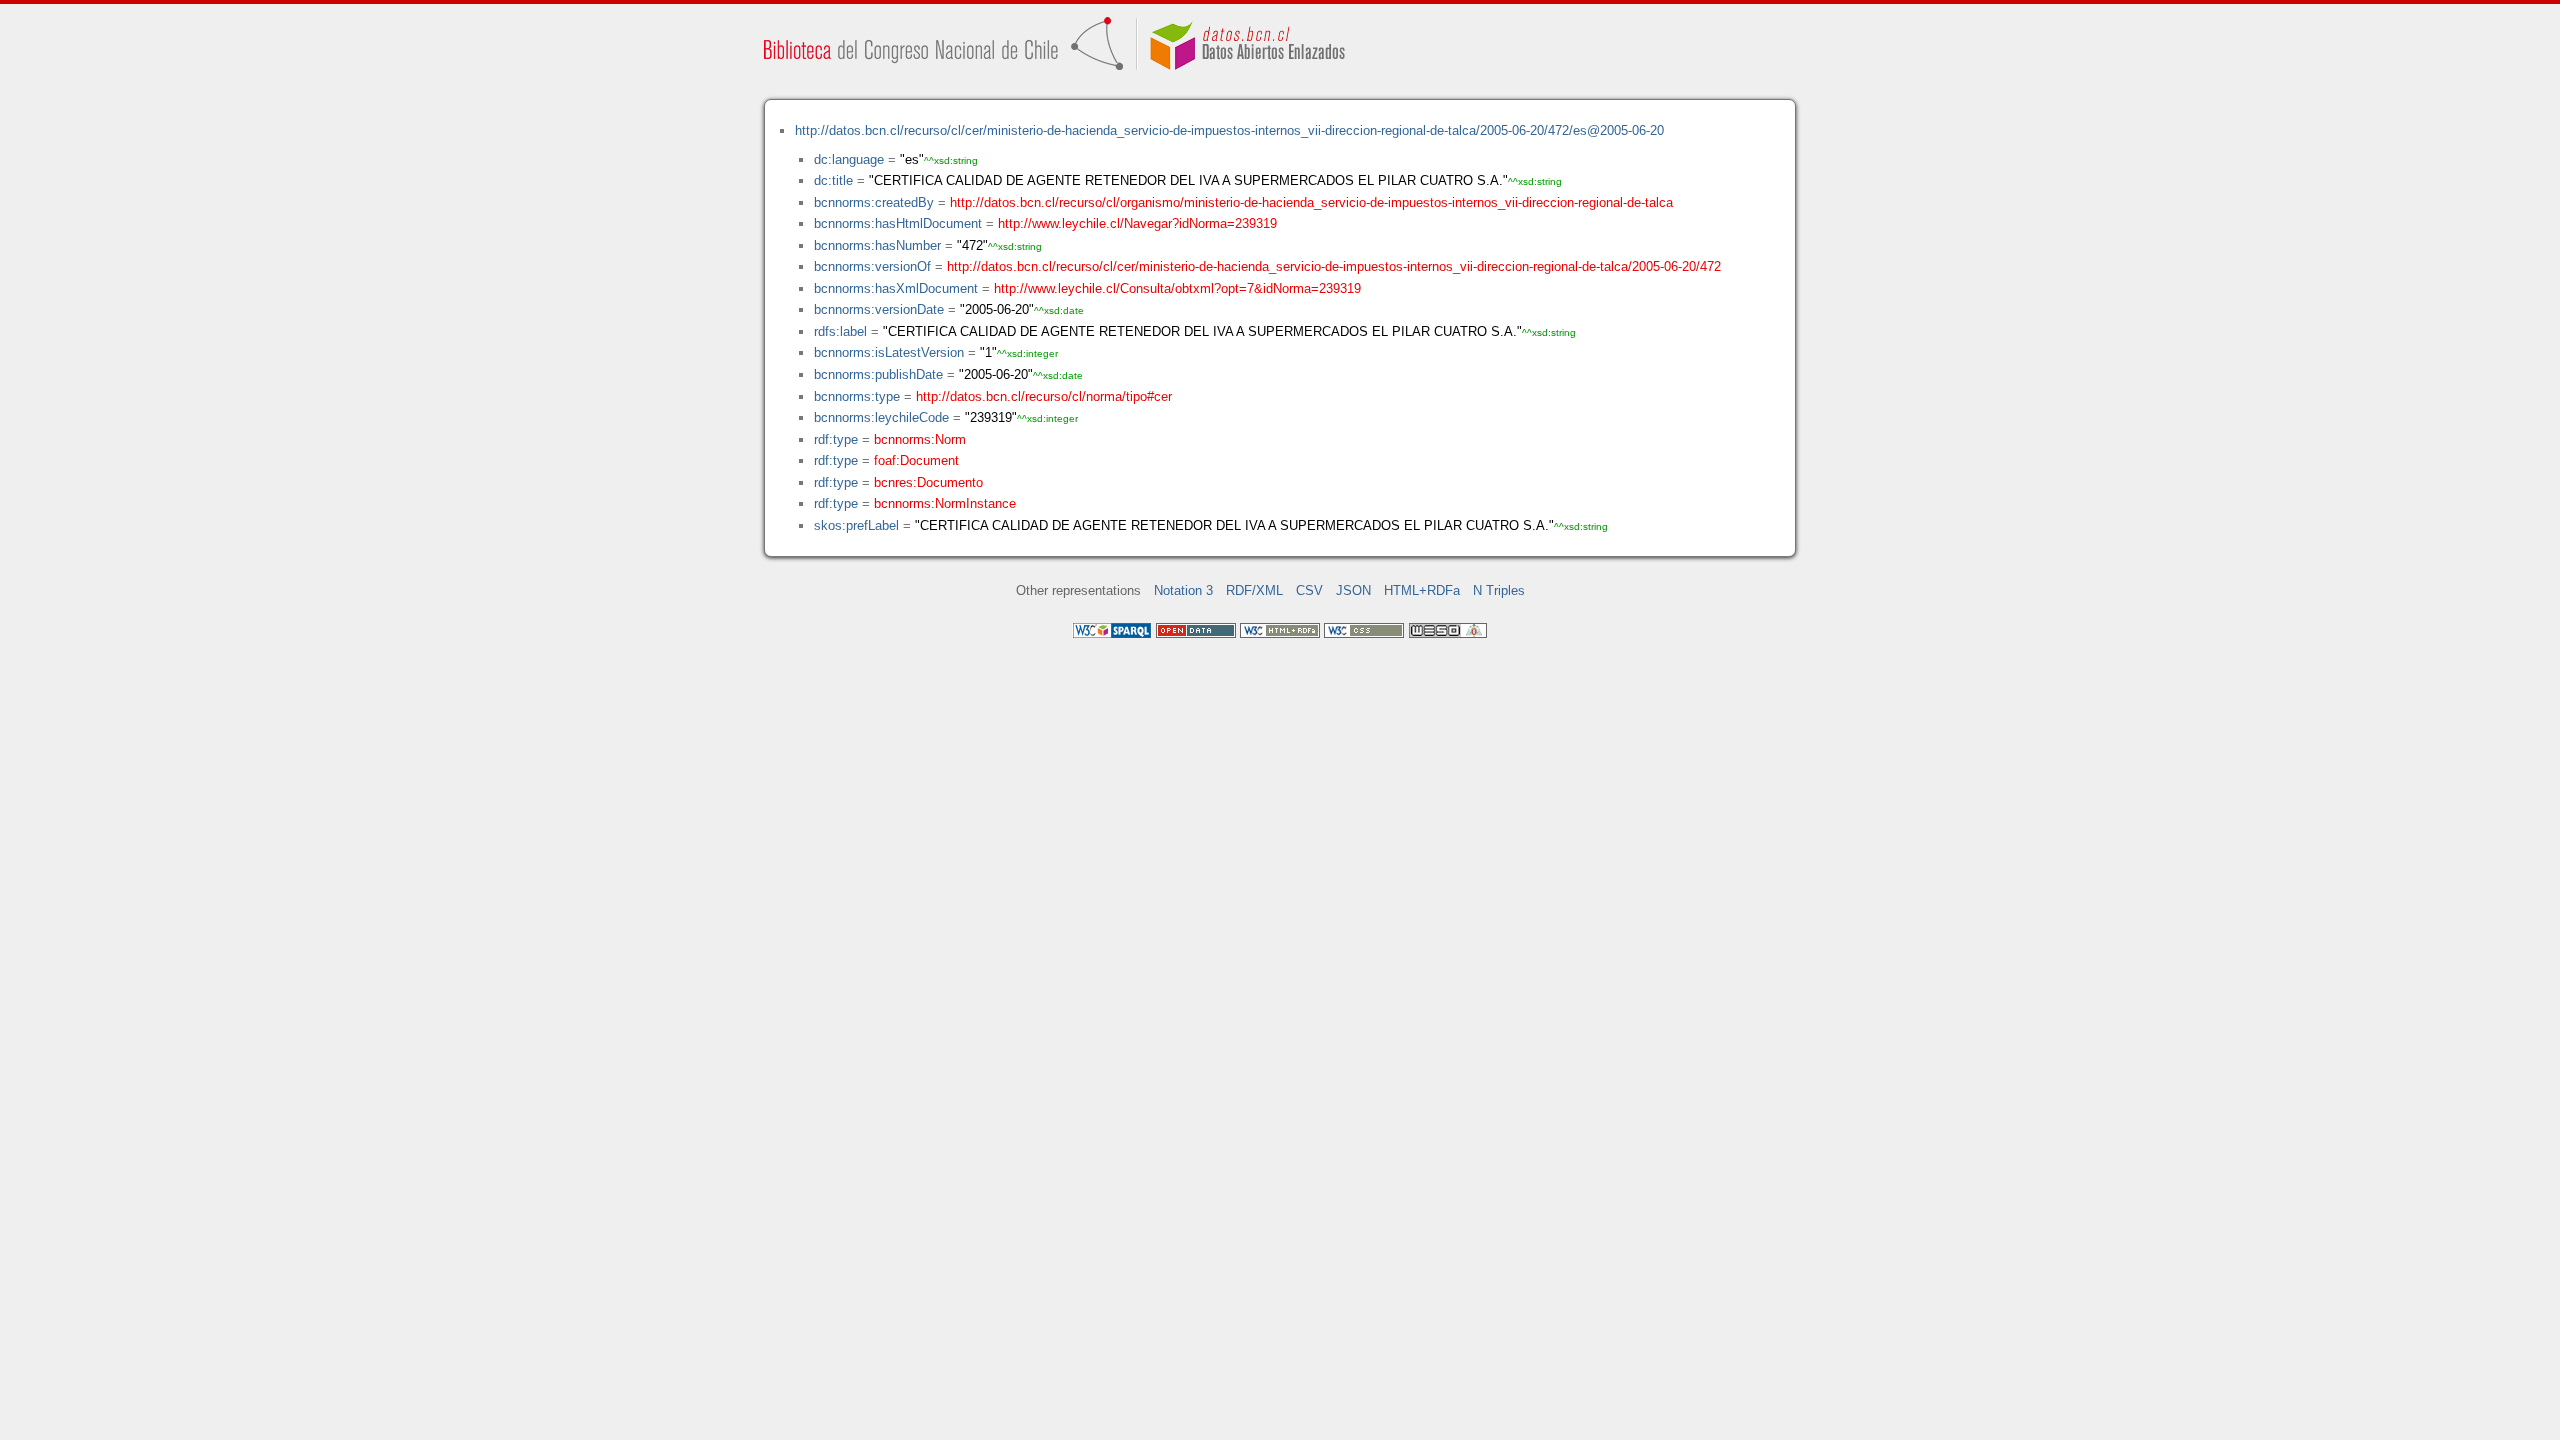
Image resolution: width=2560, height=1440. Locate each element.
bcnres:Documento (928, 482)
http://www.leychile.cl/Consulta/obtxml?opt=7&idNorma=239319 (1177, 288)
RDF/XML (1254, 590)
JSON (1353, 590)
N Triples (1499, 590)
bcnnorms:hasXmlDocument (896, 288)
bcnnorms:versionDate (879, 309)
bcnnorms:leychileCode (881, 417)
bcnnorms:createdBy (874, 202)
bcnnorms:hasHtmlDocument (898, 223)
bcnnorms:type (857, 396)
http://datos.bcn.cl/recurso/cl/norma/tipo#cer (1044, 396)
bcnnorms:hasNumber (877, 245)
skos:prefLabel (856, 525)
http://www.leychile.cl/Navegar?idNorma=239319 (1137, 223)
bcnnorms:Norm (920, 439)
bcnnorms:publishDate (878, 374)
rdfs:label (840, 331)
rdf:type (836, 439)
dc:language (849, 159)
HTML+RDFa (1422, 590)
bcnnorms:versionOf (872, 266)
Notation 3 (1183, 590)
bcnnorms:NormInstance (945, 503)
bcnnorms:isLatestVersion (889, 352)
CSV (1309, 590)
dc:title (833, 180)
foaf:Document (916, 460)
